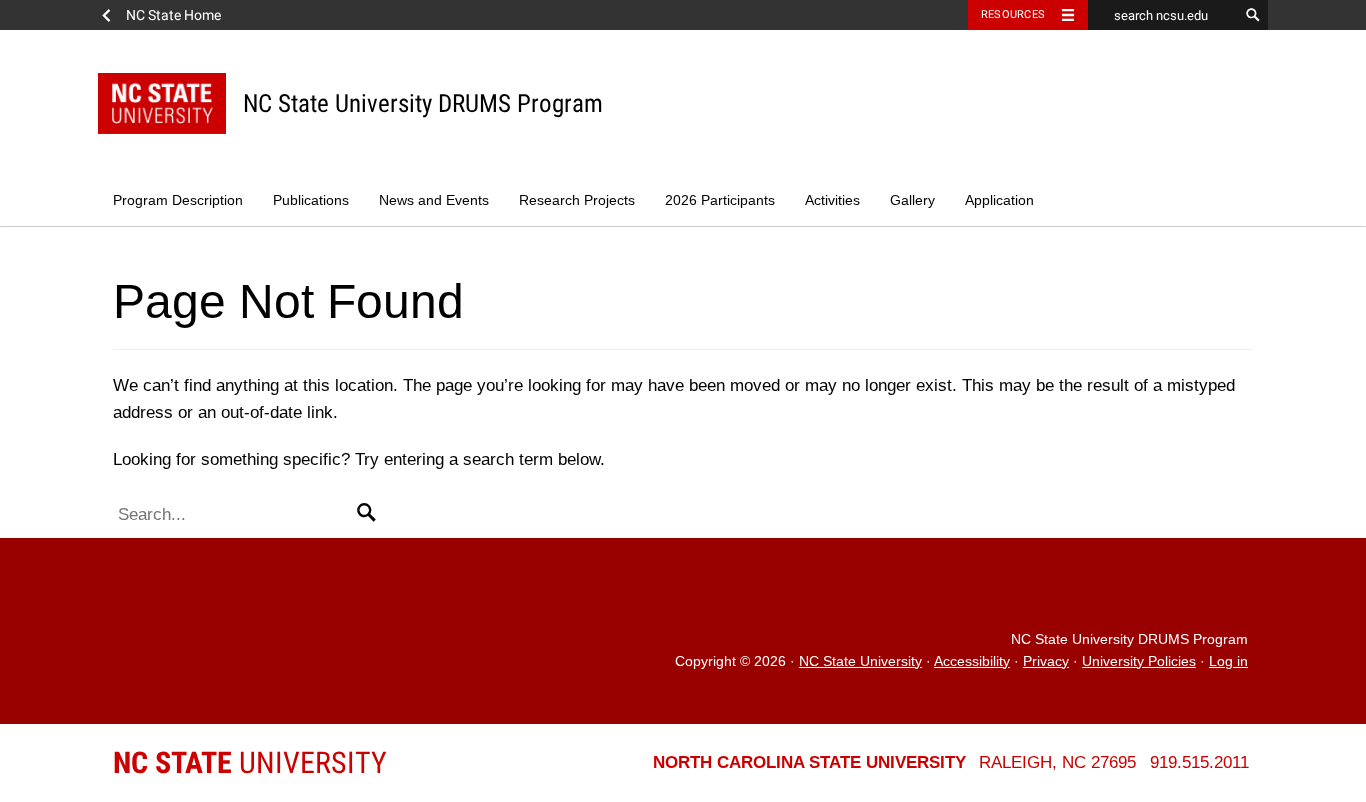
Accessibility (972, 661)
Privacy (1046, 661)
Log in (1228, 661)
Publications (311, 200)
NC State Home (173, 15)
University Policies (1139, 661)
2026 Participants (720, 200)
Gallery (912, 200)
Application (999, 200)
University (250, 762)
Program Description (178, 200)
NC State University (860, 661)
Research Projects (577, 200)
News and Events (434, 200)
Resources (1013, 14)
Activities (832, 200)
